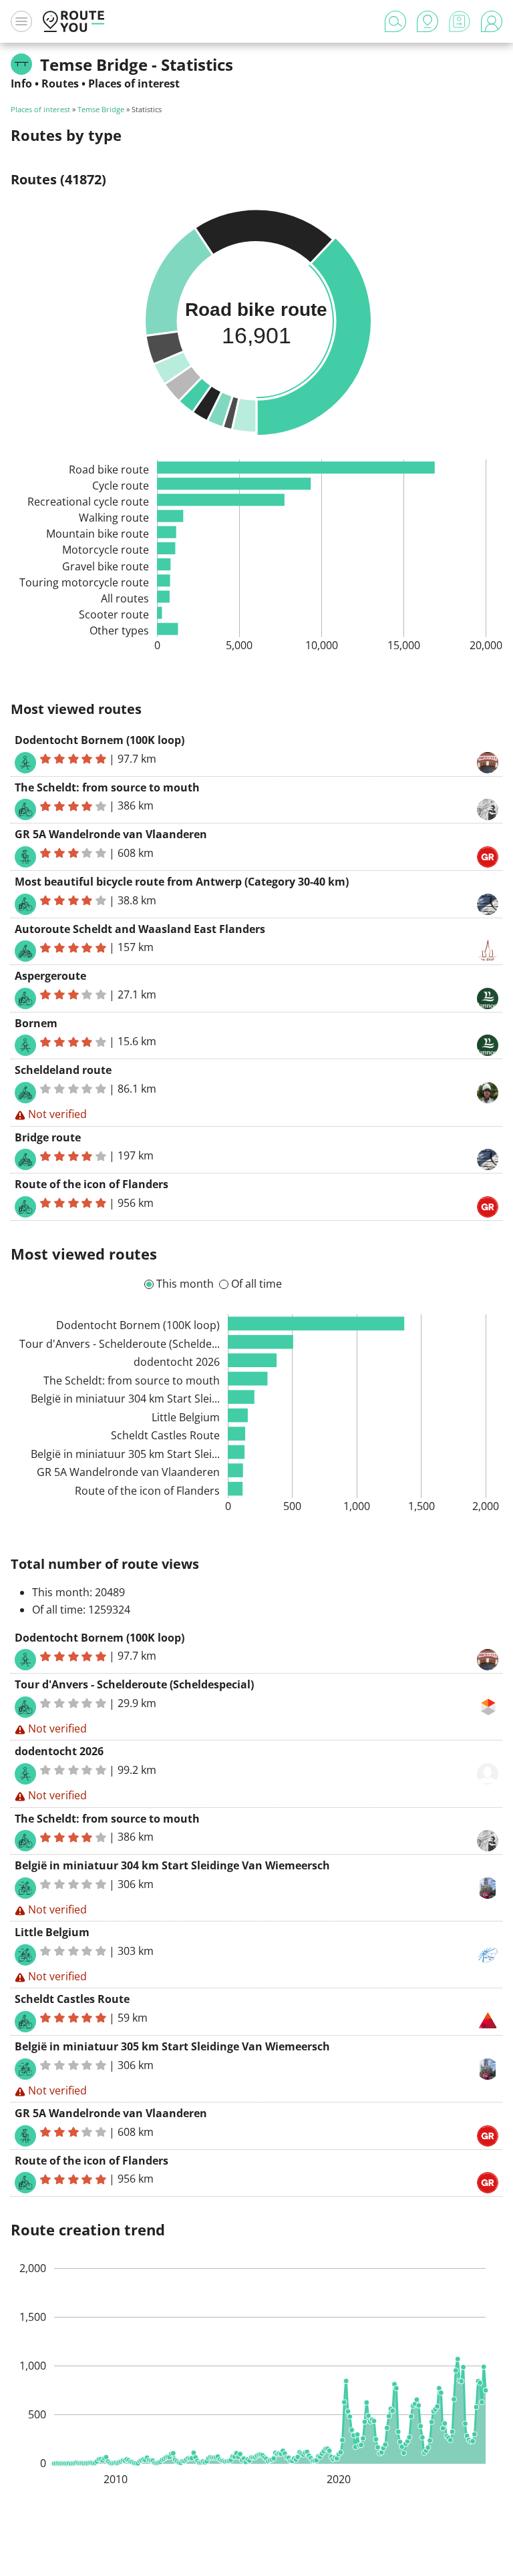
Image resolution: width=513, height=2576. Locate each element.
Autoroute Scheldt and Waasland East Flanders (140, 929)
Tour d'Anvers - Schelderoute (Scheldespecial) (134, 1684)
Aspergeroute (50, 976)
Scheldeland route (63, 1070)
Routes (60, 83)
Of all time (256, 1284)
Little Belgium (52, 1932)
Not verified (57, 1114)
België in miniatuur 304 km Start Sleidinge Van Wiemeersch (172, 1865)
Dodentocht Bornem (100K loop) (100, 740)
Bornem (36, 1023)
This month (185, 1284)
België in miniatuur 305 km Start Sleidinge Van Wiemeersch (172, 2046)
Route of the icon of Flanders (92, 1184)
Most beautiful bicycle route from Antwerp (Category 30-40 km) (182, 882)
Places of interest (134, 83)
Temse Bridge (101, 109)
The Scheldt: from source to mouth (107, 787)
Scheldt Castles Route (72, 1999)
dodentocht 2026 (59, 1751)
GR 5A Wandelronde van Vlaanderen (111, 834)
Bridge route (48, 1137)
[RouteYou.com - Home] (73, 21)
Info (21, 83)
